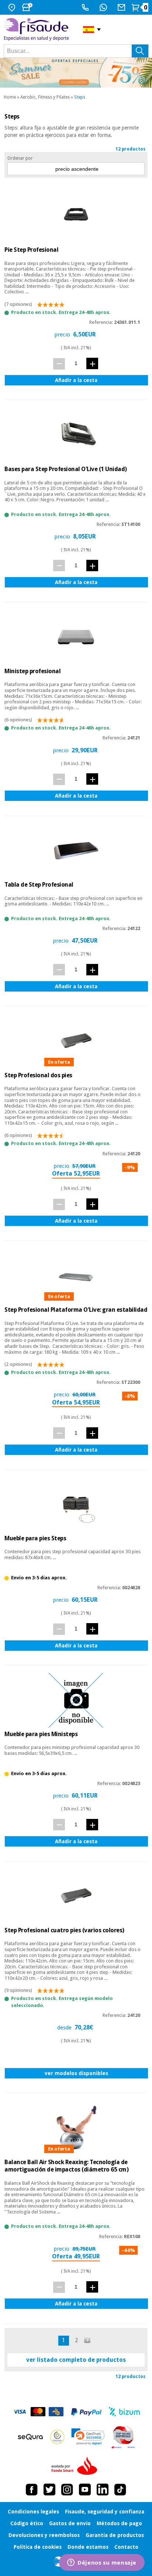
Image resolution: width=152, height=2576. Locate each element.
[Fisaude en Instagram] (67, 2490)
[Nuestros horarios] (28, 7)
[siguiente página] (88, 2340)
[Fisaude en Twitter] (49, 2490)
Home (10, 97)
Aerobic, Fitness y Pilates (45, 97)
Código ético (27, 2523)
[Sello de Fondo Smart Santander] (76, 2466)
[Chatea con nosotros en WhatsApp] (104, 7)
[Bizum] (125, 2412)
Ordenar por (20, 158)
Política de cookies (38, 2547)
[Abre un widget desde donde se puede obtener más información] (102, 2563)
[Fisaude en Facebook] (32, 2490)
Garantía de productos (115, 2535)
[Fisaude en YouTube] (85, 2490)
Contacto (126, 2547)
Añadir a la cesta (76, 380)
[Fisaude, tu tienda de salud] (38, 29)
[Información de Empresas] (123, 2437)
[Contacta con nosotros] (122, 7)
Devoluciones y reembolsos (44, 2535)
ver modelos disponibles (76, 2073)
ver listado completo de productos (76, 2360)
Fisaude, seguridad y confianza (105, 2512)
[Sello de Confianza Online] (57, 2437)
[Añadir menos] (59, 364)
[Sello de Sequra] (30, 2437)
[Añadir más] (92, 363)
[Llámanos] (86, 7)
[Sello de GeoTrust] (88, 2437)
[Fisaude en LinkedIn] (103, 2490)
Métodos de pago (119, 2523)
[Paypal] (86, 2412)
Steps (80, 97)
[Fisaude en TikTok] (120, 2490)
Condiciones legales (33, 2512)
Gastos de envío (70, 2523)
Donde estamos (88, 2547)
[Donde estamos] (13, 7)
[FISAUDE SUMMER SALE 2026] (76, 73)
